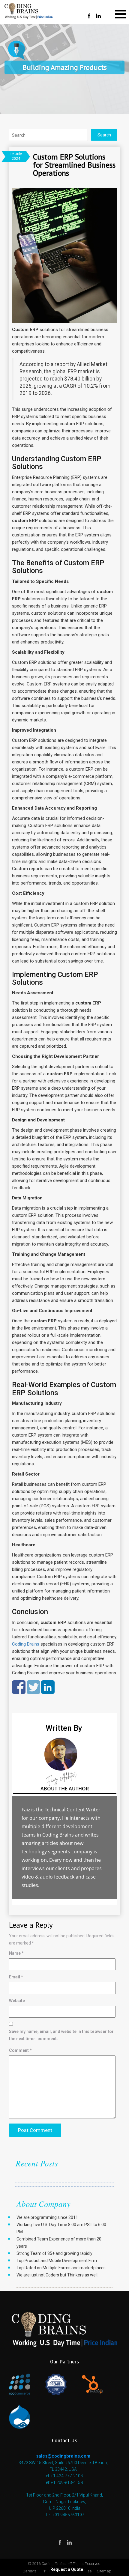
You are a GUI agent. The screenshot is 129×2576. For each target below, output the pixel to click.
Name (16, 1953)
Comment (20, 2050)
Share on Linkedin (48, 1687)
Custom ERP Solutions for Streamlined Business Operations (74, 165)
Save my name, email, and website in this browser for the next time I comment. (61, 2035)
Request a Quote (67, 2569)
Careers (29, 2571)
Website (17, 2001)
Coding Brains (26, 1644)
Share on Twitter (33, 1687)
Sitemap (104, 2571)
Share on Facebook (19, 1687)
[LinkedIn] (98, 16)
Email (16, 1977)
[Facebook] (89, 16)
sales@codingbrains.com (63, 2456)
